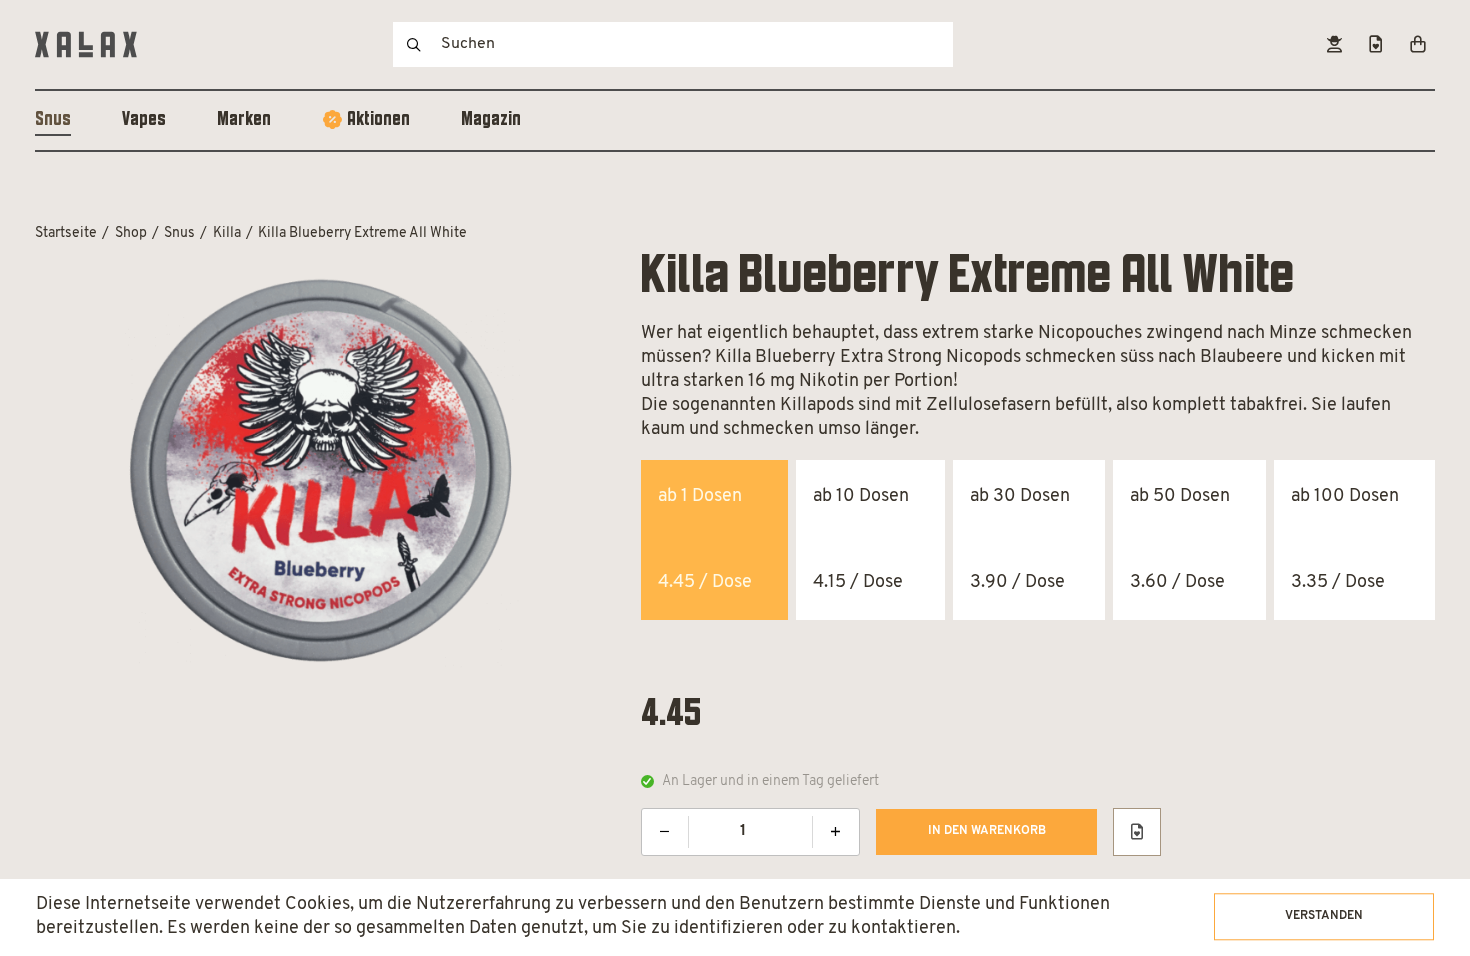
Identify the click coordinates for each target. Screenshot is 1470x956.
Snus (53, 120)
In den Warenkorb (987, 831)
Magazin (491, 120)
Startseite (66, 233)
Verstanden (1324, 916)
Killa (227, 233)
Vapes (144, 120)
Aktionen (378, 120)
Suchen (414, 44)
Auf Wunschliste (1137, 831)
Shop (131, 233)
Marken (244, 120)
